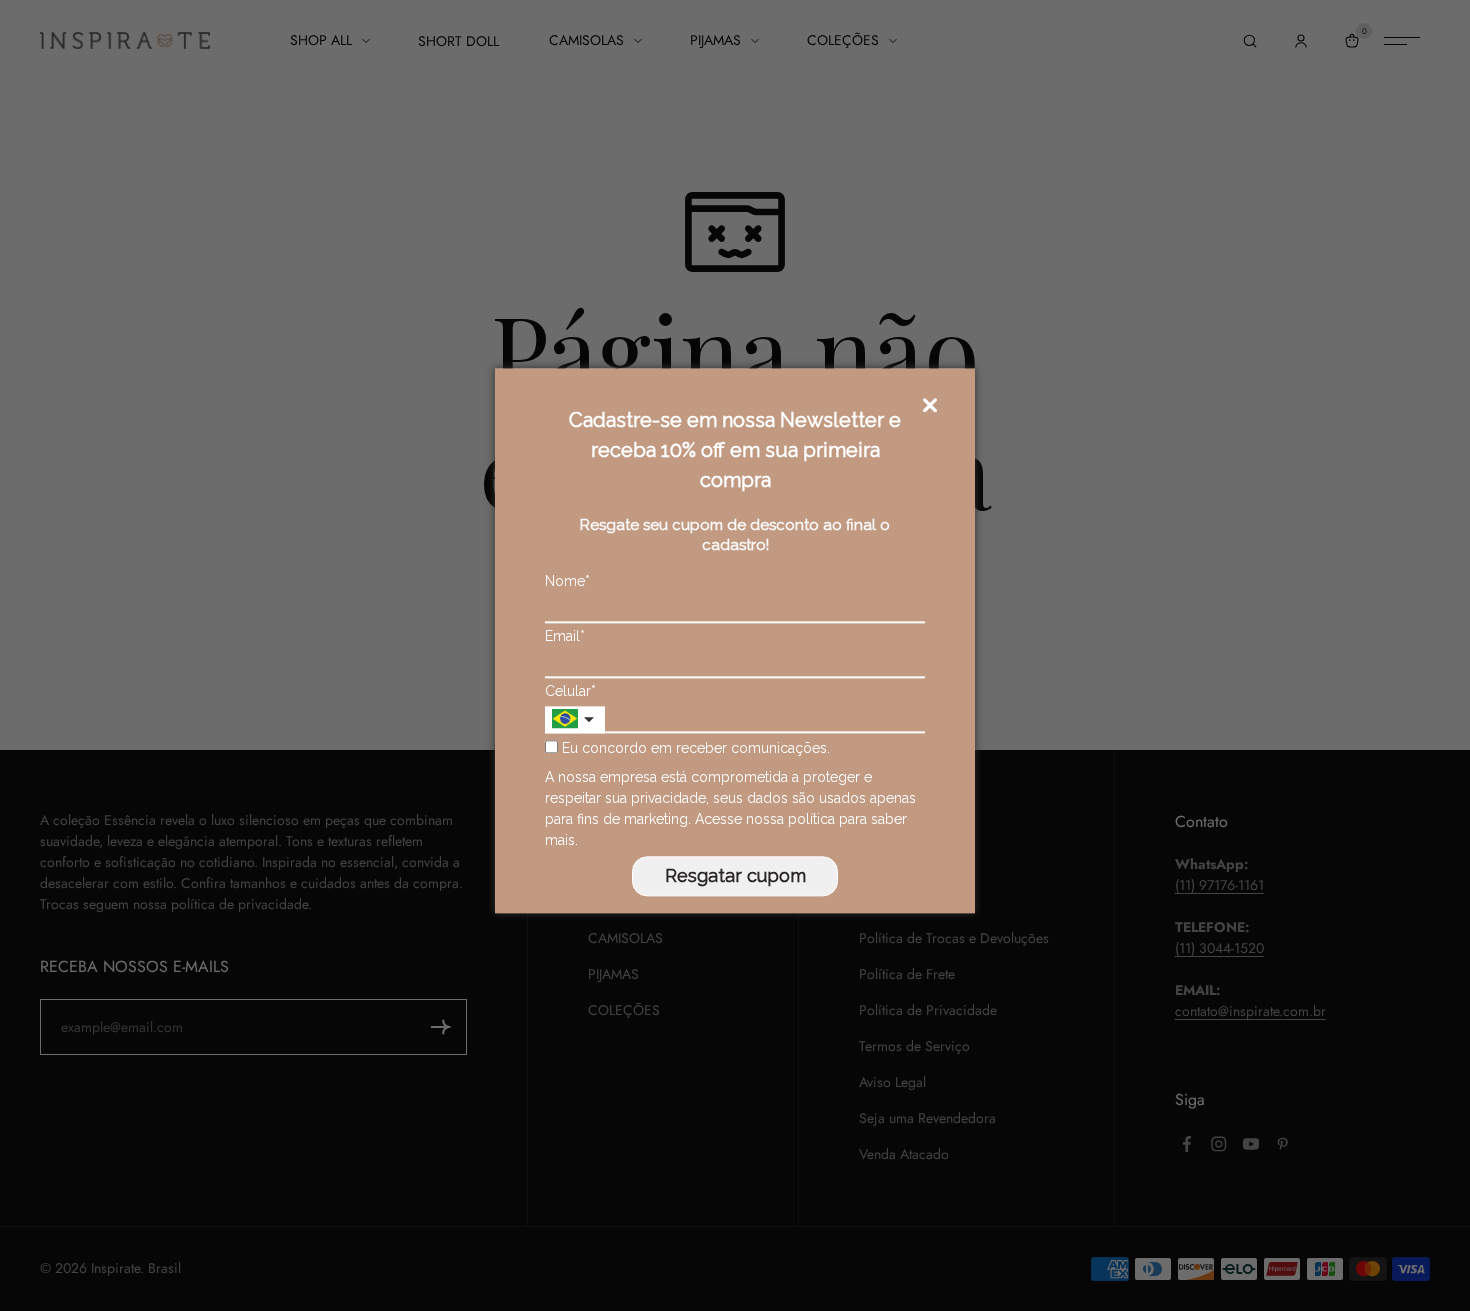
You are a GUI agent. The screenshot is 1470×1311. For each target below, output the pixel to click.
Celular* (570, 691)
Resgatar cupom (735, 875)
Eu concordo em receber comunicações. (694, 749)
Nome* (567, 581)
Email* (565, 636)
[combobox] (575, 719)
